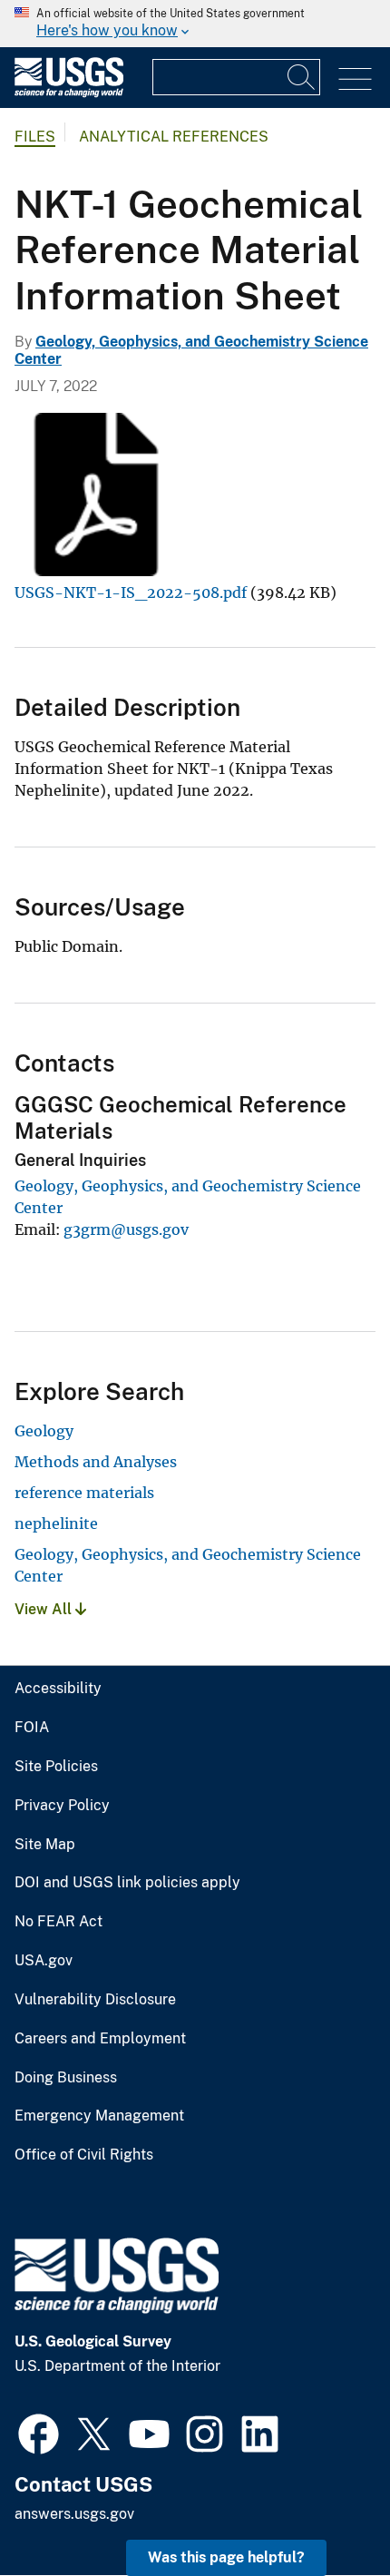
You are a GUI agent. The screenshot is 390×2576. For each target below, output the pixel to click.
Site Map (45, 1845)
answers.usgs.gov (74, 2514)
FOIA (32, 1728)
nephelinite (56, 1523)
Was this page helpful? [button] (226, 2557)
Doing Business (66, 2078)
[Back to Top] (324, 2510)
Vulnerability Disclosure (95, 2000)
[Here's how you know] (195, 24)
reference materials (84, 1493)
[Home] (69, 93)
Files (35, 137)
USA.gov (44, 1961)
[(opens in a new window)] (39, 2432)
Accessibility (58, 1689)
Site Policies (56, 1767)
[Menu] (355, 79)
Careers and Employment (100, 2039)
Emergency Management (99, 2116)
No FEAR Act (58, 1922)
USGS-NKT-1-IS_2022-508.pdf (131, 593)
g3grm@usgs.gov (126, 1229)
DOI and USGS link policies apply (127, 1883)
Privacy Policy (62, 1806)
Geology (44, 1431)
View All (45, 1609)
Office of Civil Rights (84, 2155)
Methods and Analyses (96, 1462)
